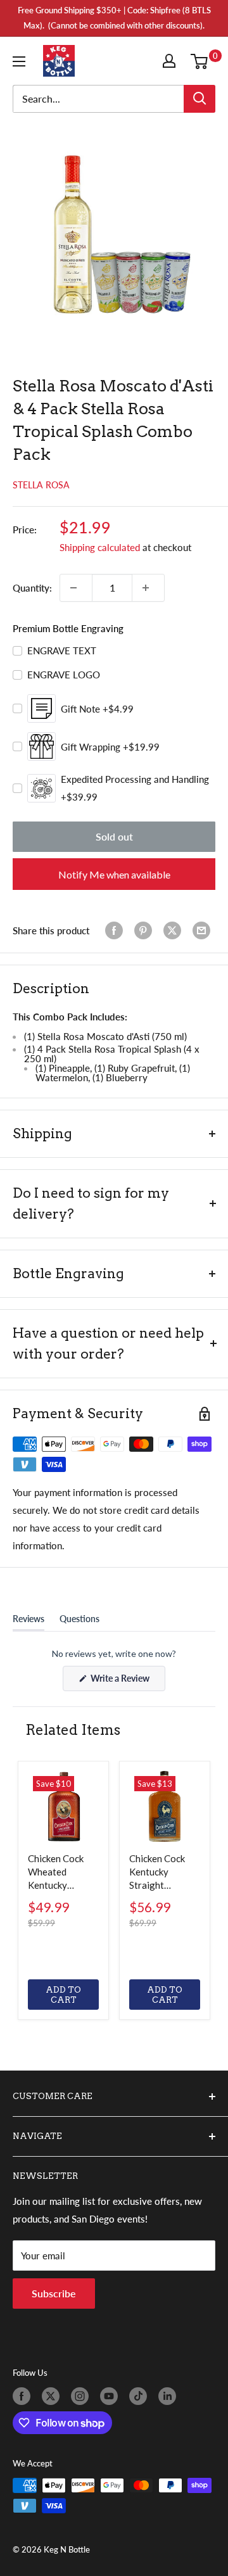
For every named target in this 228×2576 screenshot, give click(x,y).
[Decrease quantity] (76, 588)
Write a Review (127, 1682)
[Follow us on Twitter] (53, 2396)
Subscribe (54, 2293)
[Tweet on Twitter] (175, 930)
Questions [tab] (79, 1621)
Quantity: (32, 588)
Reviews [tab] (28, 1621)
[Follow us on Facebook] (24, 2396)
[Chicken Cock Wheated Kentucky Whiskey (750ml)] (63, 1806)
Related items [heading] (73, 1730)
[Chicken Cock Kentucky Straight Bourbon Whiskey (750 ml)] (165, 1806)
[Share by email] (204, 930)
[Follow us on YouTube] (111, 2396)
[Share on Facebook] (117, 930)
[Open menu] (22, 61)
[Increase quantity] (148, 588)
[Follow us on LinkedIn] (170, 2396)
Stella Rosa (41, 485)
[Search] (199, 99)
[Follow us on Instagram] (82, 2396)
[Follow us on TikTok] (141, 2396)
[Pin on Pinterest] (146, 930)
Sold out (114, 836)
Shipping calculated (100, 547)
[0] (202, 61)
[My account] (172, 61)
